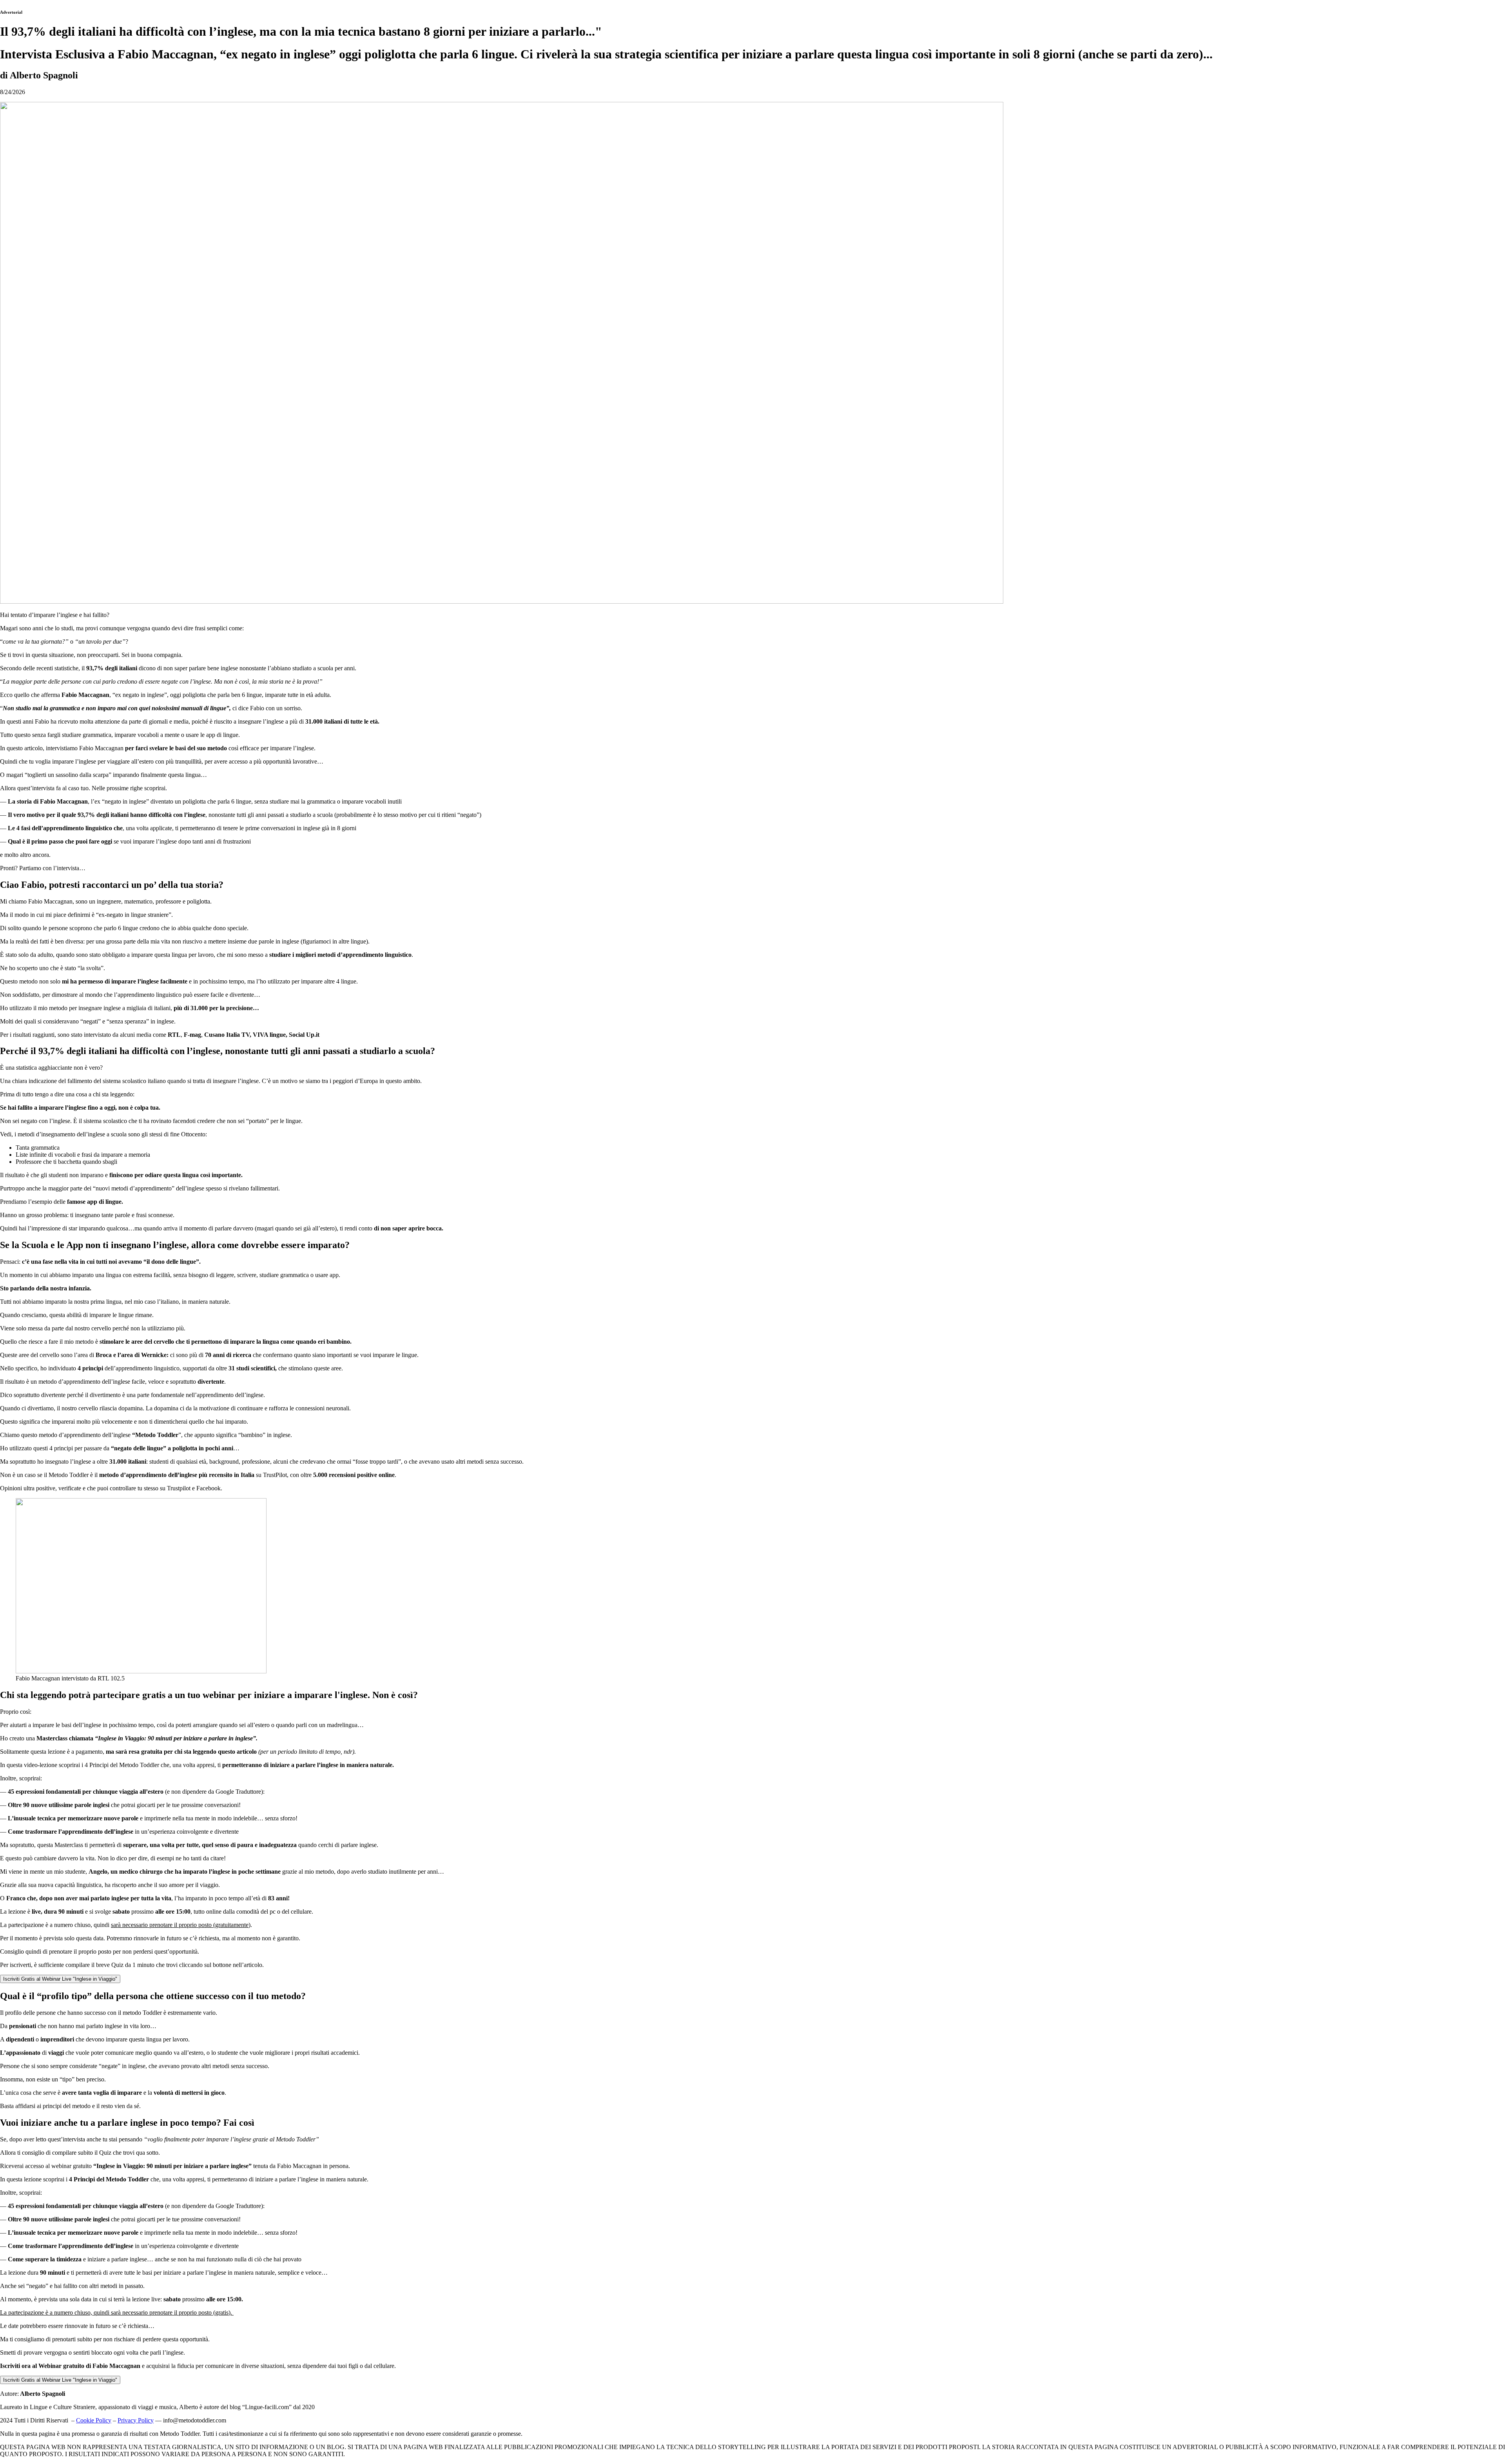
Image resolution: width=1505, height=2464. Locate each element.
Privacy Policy (136, 2420)
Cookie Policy (94, 2420)
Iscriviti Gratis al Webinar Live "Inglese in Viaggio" (60, 1979)
